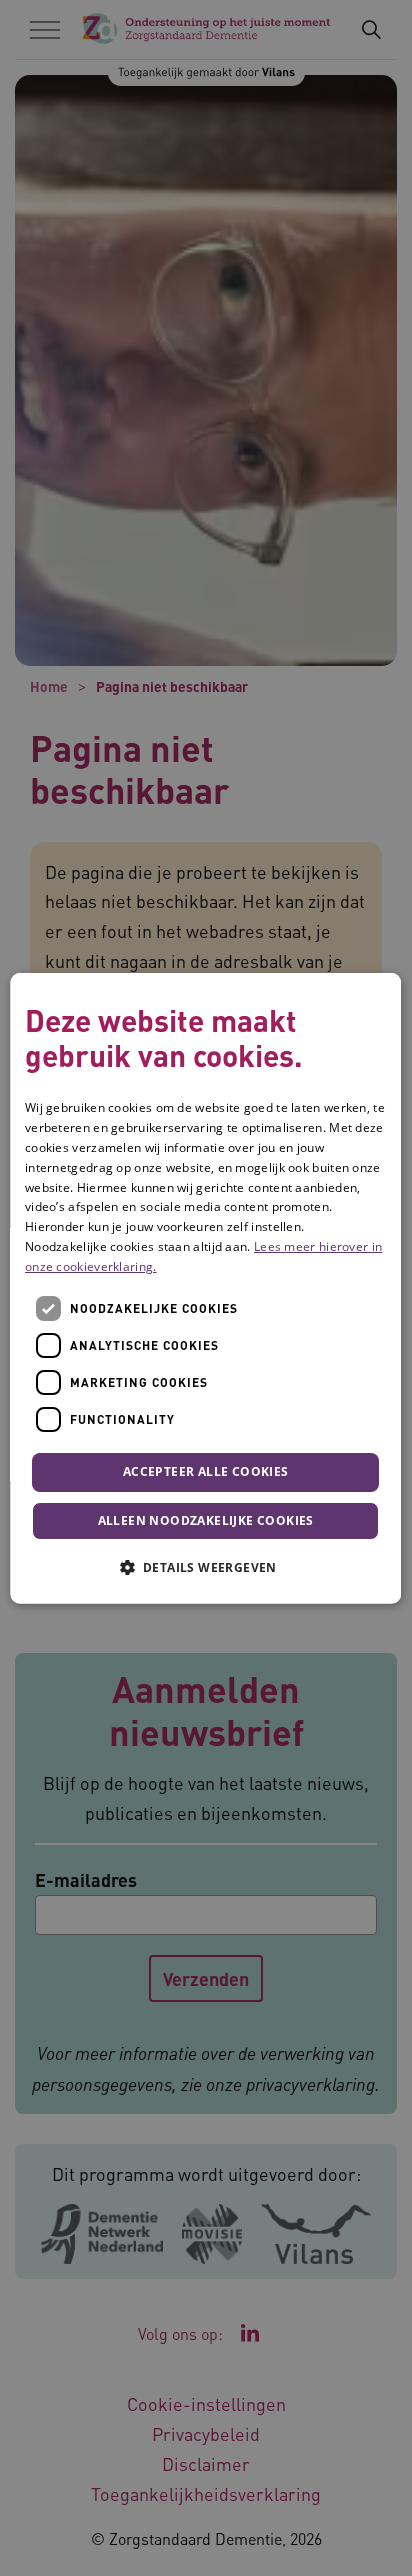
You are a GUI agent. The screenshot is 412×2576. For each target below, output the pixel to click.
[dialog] (205, 1288)
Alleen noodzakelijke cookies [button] (206, 1521)
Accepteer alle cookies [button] (206, 1472)
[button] (206, 1567)
